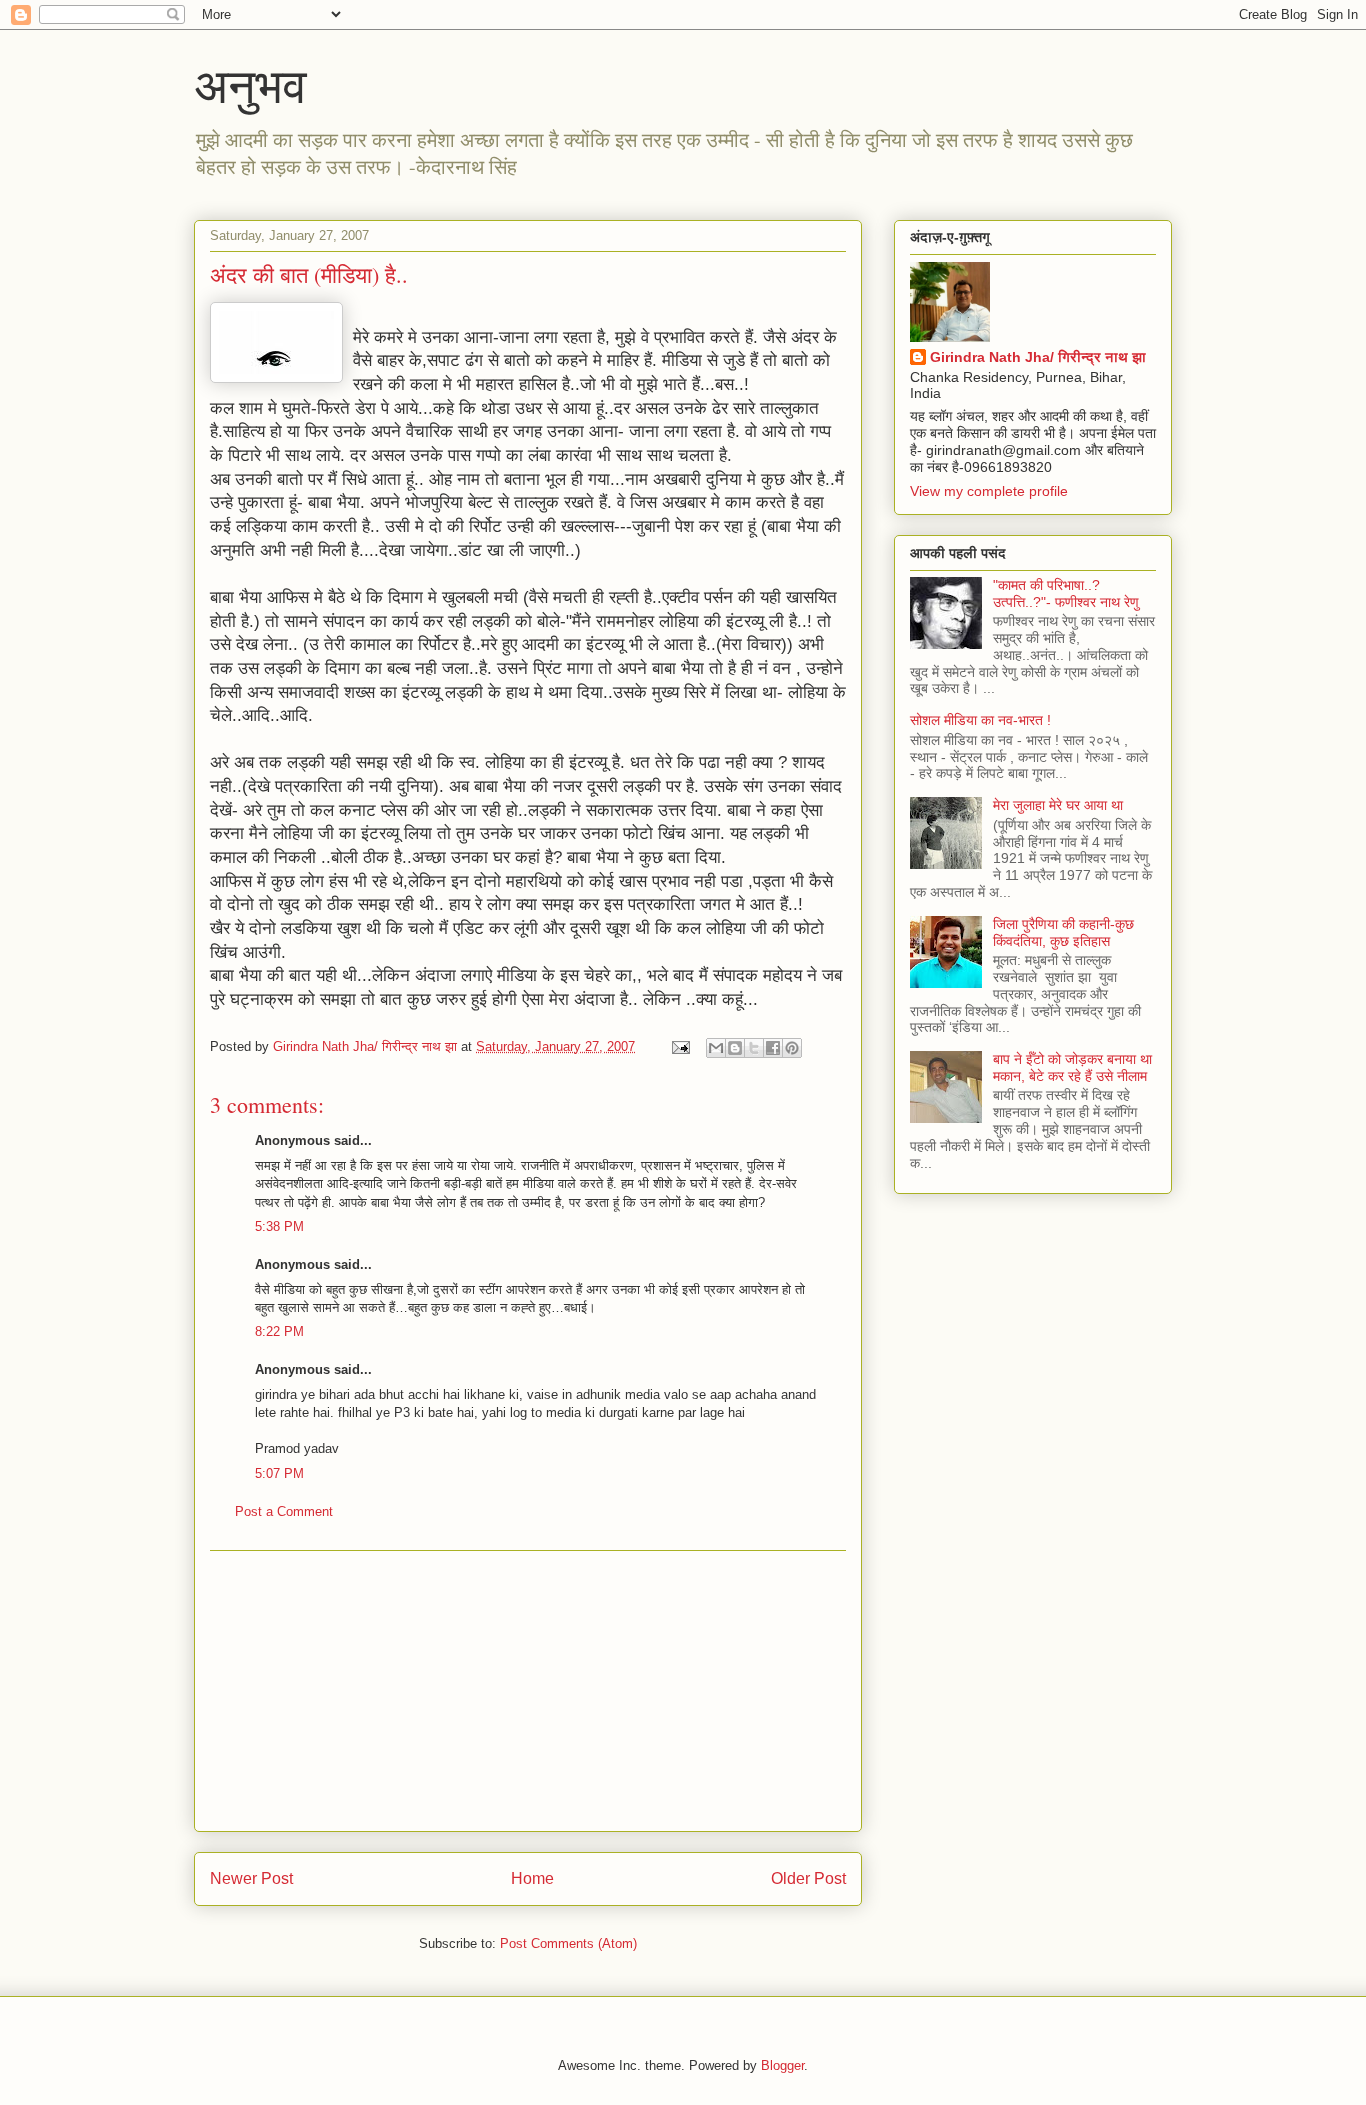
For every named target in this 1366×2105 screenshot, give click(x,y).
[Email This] (716, 1048)
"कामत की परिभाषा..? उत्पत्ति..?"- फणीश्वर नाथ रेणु (1066, 593)
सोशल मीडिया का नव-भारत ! (980, 720)
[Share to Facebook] (773, 1048)
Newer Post (251, 1878)
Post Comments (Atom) (568, 1943)
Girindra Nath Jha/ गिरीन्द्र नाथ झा (1038, 357)
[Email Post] (679, 1046)
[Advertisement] (528, 1691)
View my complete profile (989, 491)
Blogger (782, 2065)
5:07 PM (279, 1473)
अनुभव (250, 84)
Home (532, 1878)
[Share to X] (754, 1048)
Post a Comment (284, 1511)
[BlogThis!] (735, 1048)
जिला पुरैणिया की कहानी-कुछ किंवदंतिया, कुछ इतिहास (1063, 932)
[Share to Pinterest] (792, 1048)
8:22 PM (279, 1331)
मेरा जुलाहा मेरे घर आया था (1058, 805)
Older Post (808, 1878)
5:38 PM (279, 1226)
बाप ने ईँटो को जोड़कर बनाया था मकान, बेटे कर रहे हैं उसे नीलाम (1072, 1067)
